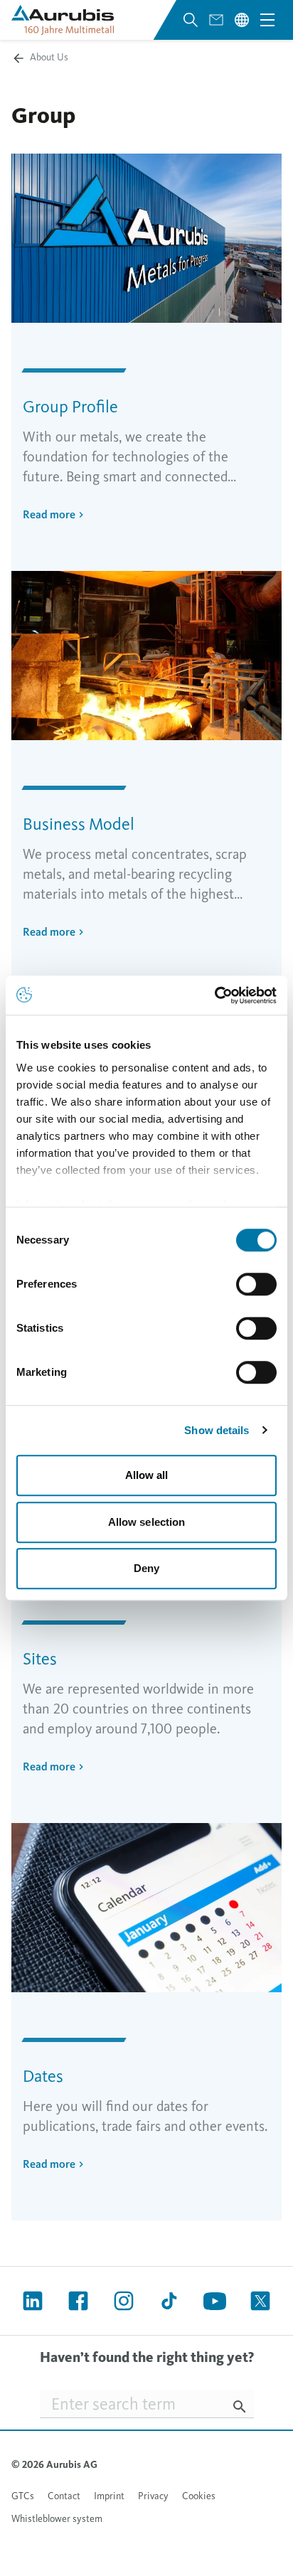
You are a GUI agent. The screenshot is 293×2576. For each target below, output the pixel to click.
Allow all (147, 1475)
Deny (146, 1568)
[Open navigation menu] (267, 20)
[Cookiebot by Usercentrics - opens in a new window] (214, 995)
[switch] (256, 1284)
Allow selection (147, 1522)
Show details (217, 1430)
